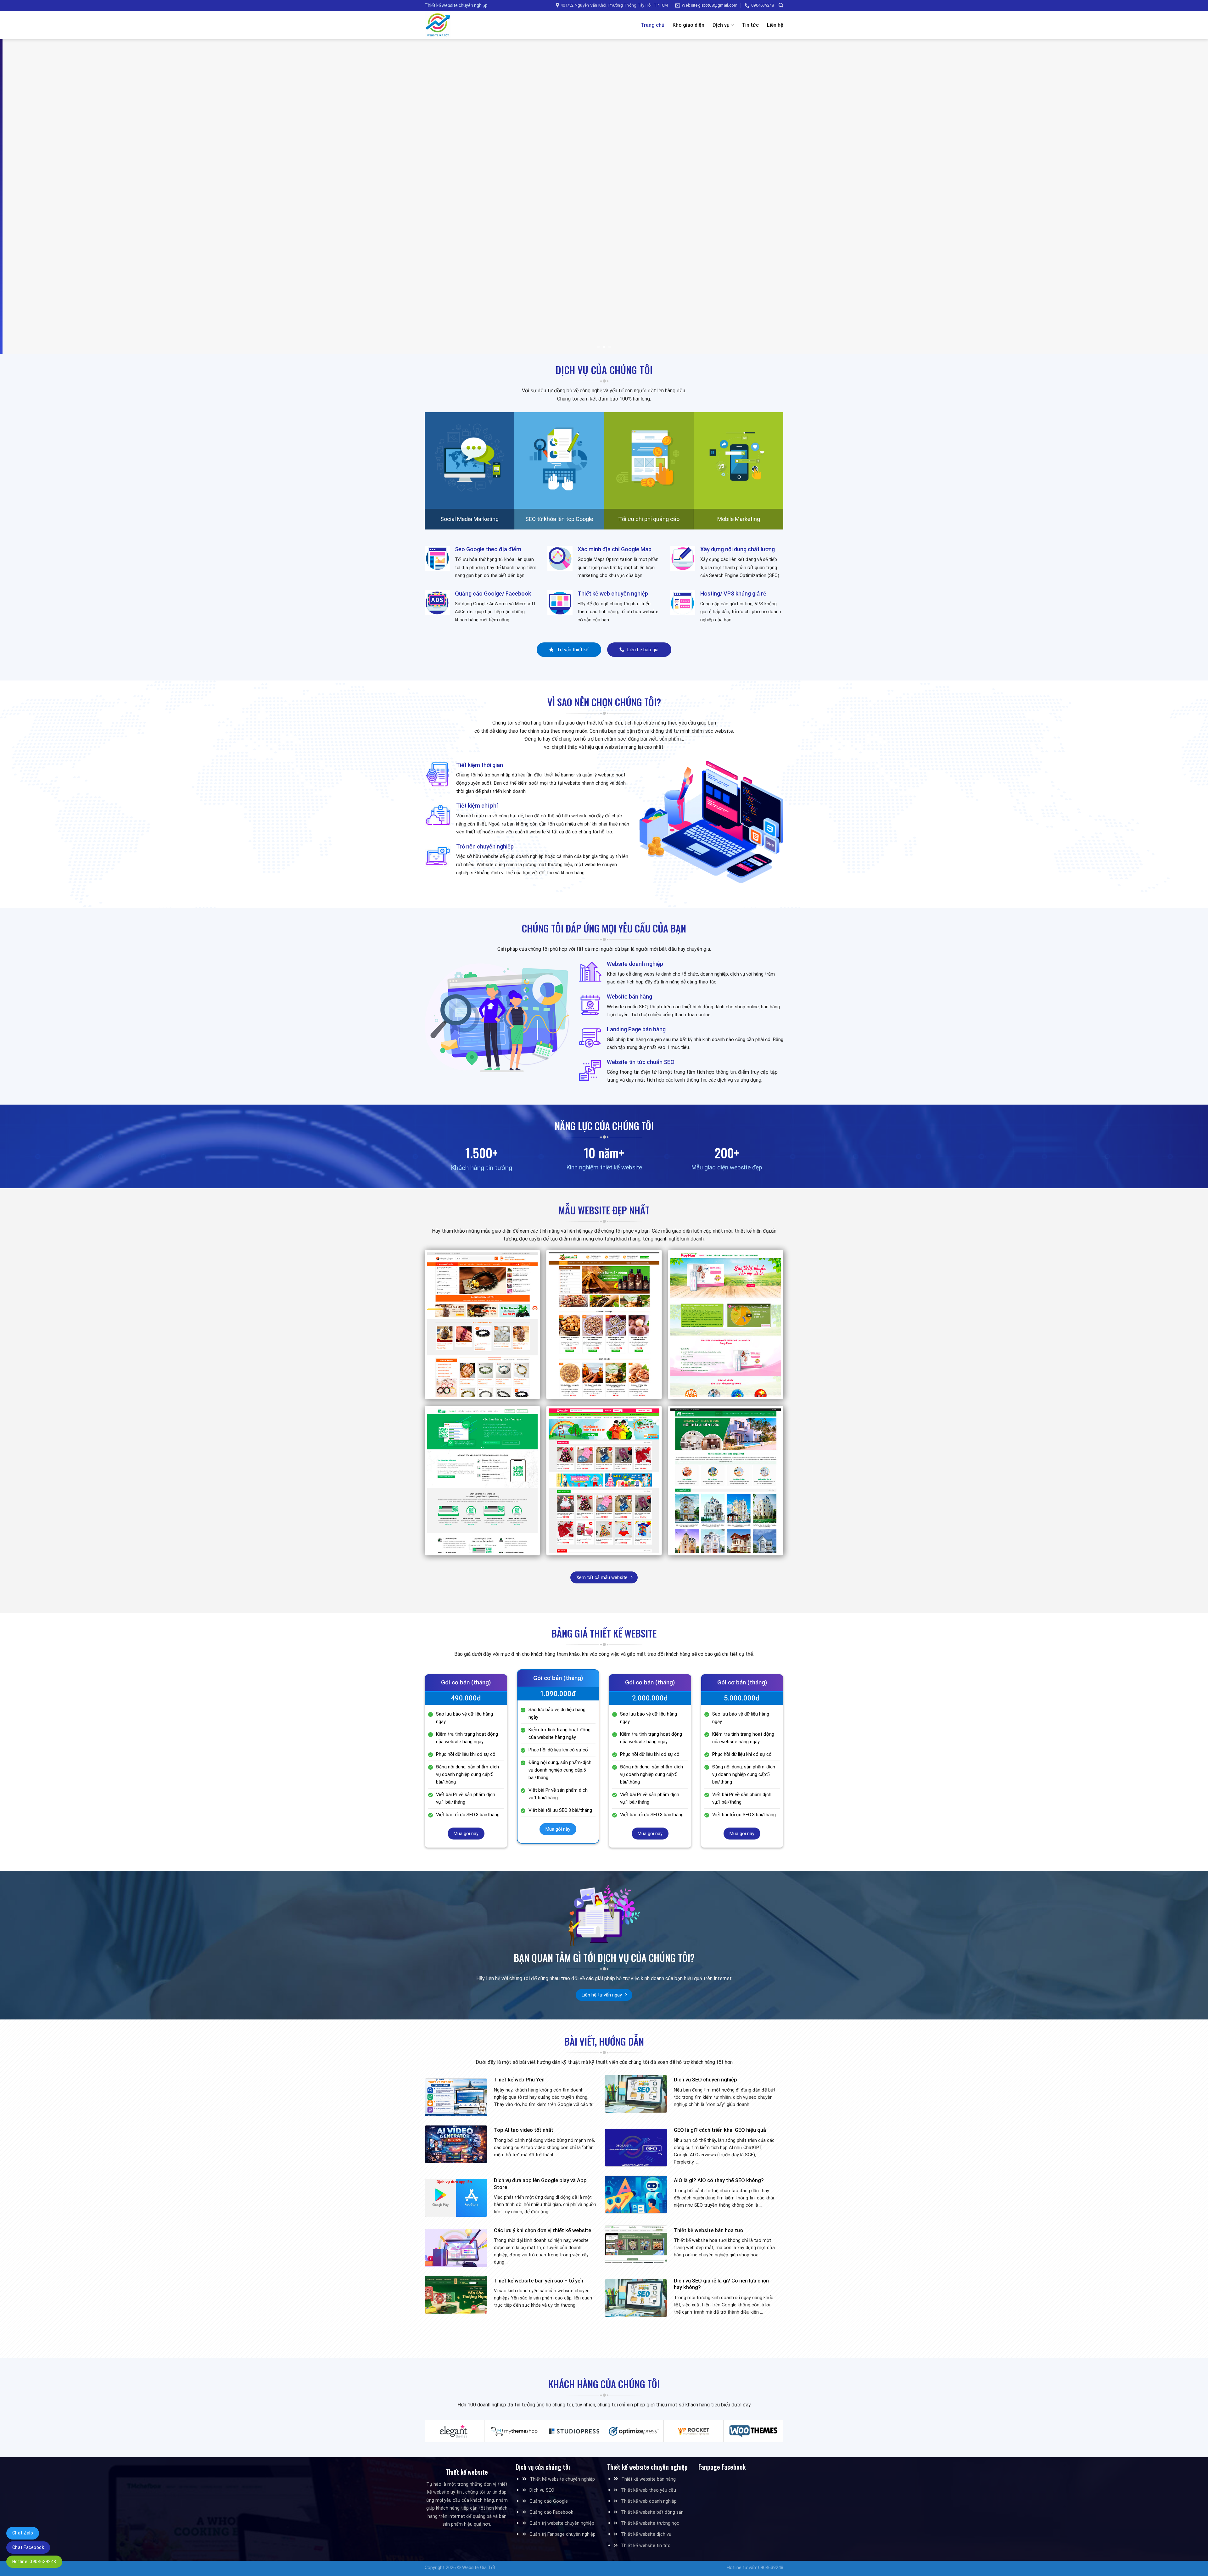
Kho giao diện (688, 25)
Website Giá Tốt (479, 2568)
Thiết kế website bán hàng (649, 2479)
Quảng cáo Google (549, 2501)
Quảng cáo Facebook (551, 2512)
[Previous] (32, 197)
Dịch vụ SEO (542, 2490)
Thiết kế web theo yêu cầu (649, 2490)
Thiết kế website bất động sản (652, 2512)
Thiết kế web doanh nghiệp (649, 2501)
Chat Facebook (28, 2547)
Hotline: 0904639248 (34, 2562)
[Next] (1176, 197)
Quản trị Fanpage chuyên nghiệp (562, 2534)
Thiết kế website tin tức (646, 2546)
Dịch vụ (721, 25)
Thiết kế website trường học (650, 2523)
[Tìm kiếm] (781, 5)
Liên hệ (775, 25)
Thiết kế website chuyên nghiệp (562, 2479)
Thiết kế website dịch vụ (646, 2534)
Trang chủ (653, 25)
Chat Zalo (23, 2533)
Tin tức (750, 25)
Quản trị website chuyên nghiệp (562, 2523)
